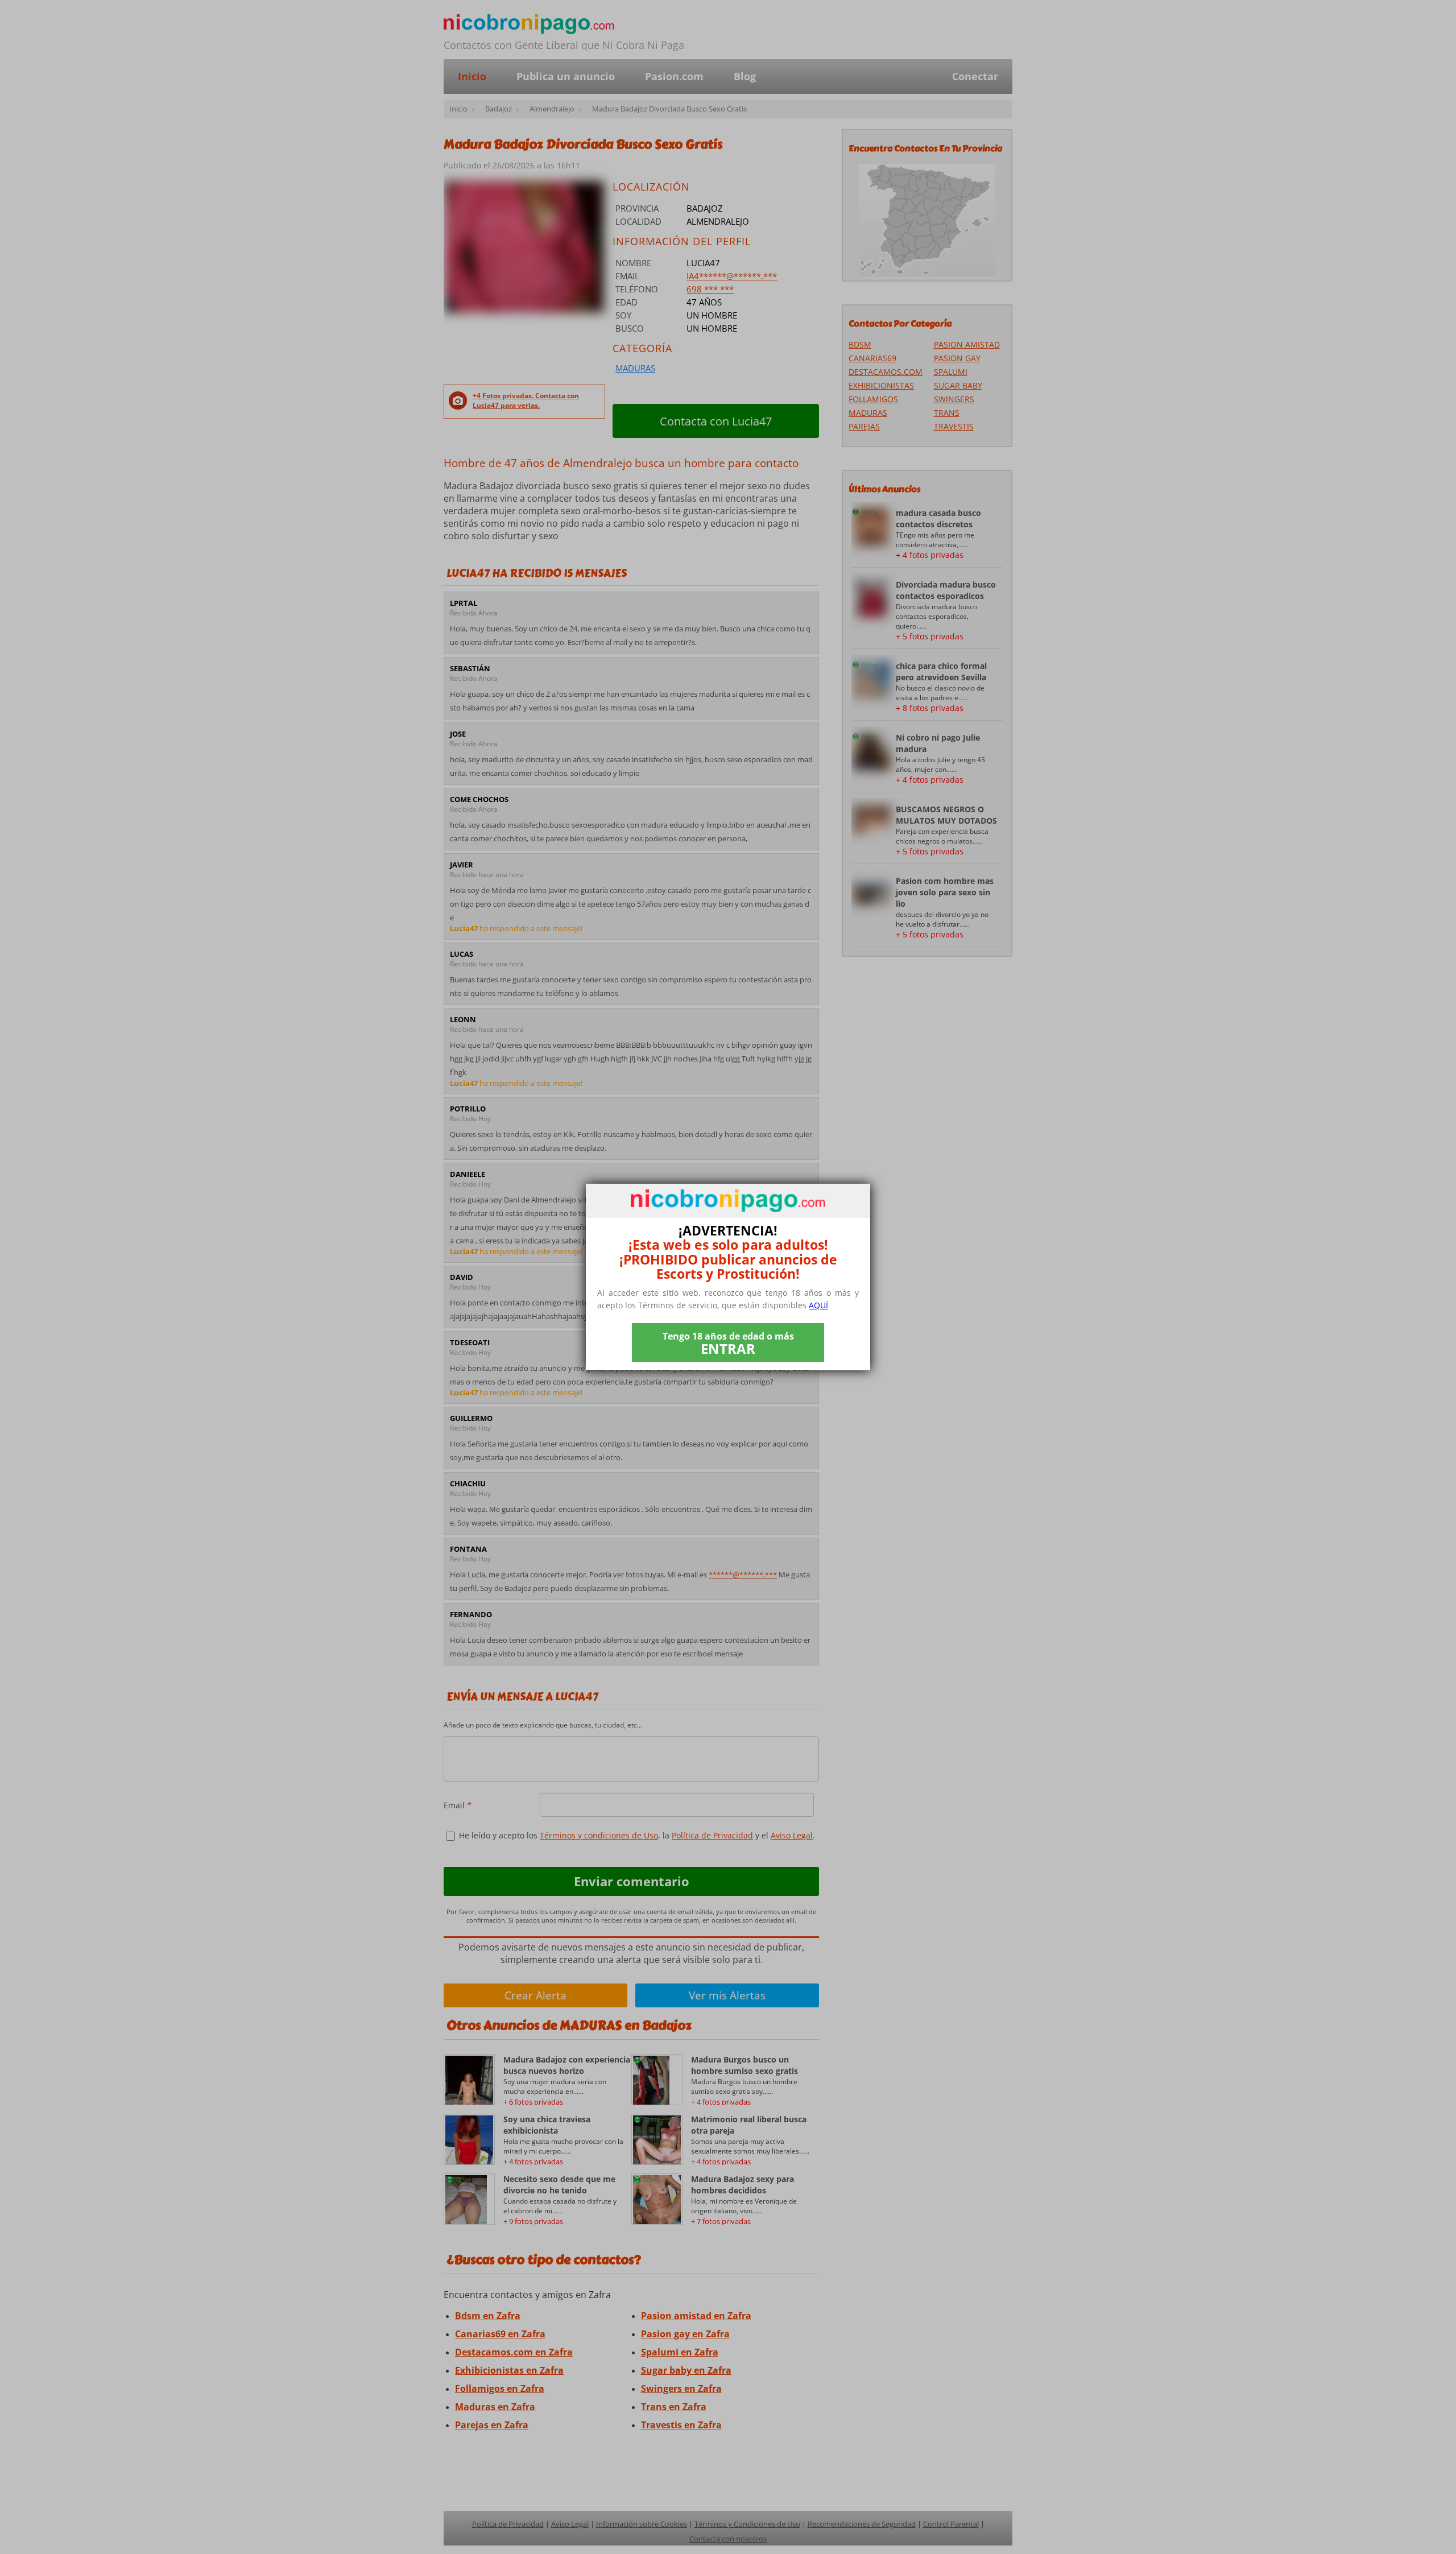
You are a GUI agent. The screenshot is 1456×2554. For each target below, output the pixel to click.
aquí (818, 1305)
